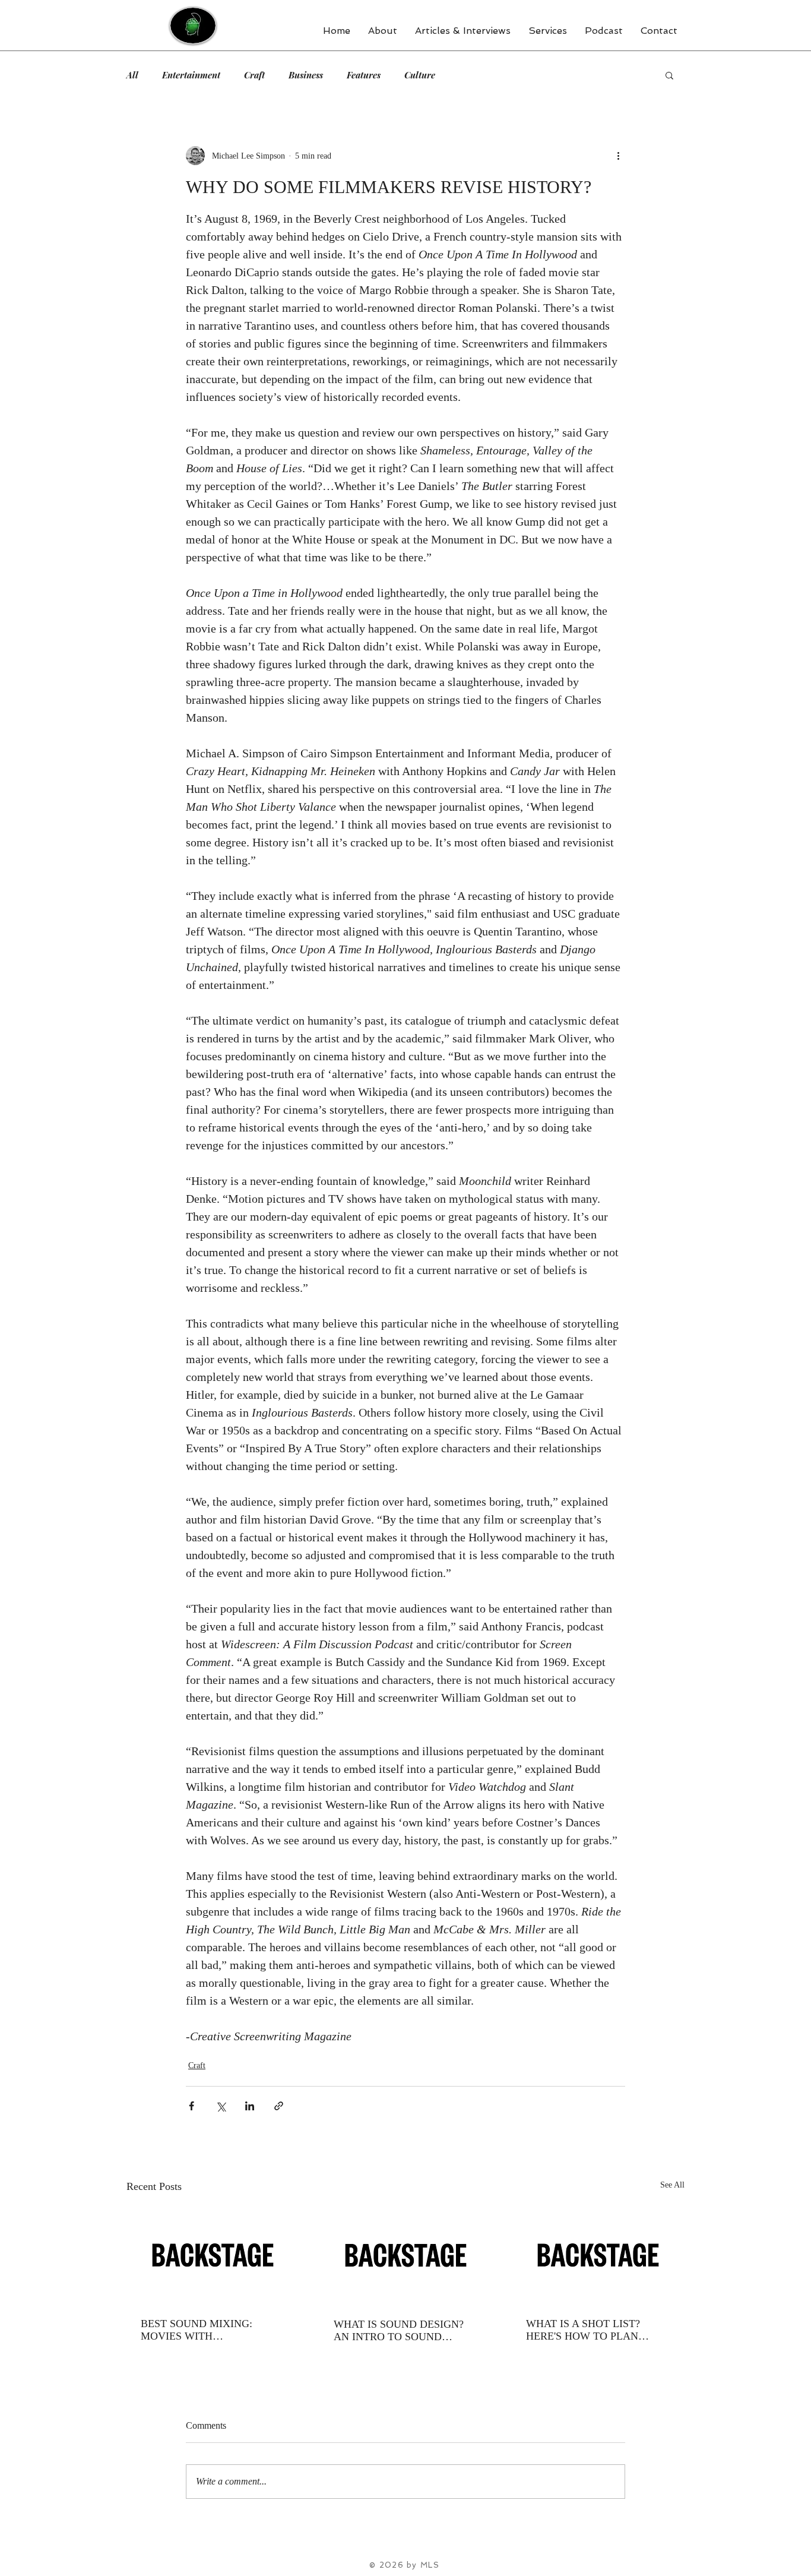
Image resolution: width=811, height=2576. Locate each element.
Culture (420, 75)
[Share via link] (279, 2106)
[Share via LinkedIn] (250, 2106)
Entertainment (191, 75)
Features (364, 75)
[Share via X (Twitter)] (221, 2106)
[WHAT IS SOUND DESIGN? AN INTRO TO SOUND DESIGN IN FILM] (406, 2255)
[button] (669, 75)
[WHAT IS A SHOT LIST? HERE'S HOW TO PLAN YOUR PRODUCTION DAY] (598, 2255)
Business (306, 75)
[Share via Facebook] (191, 2106)
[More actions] (618, 156)
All (132, 75)
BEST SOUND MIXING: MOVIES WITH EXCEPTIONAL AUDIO (197, 2330)
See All (672, 2185)
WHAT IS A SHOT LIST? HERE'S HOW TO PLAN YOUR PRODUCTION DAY (590, 2330)
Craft (254, 75)
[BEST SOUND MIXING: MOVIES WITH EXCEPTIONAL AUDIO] (213, 2255)
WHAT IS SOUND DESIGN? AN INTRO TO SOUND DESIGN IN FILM (399, 2331)
